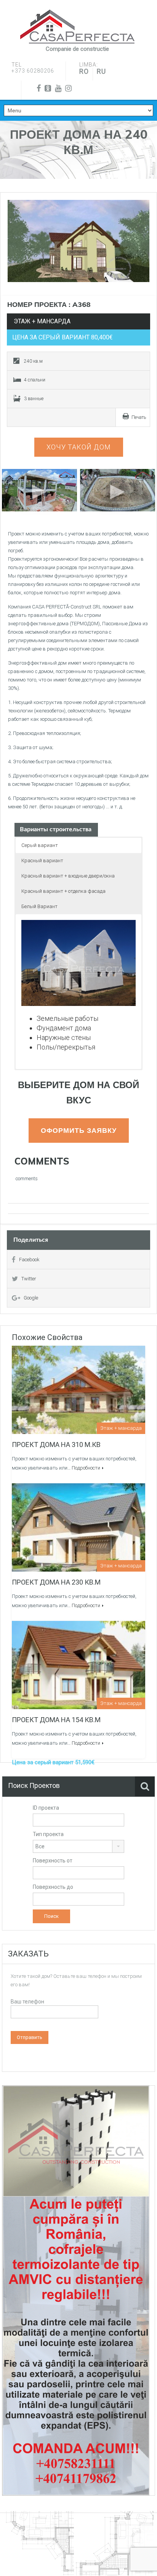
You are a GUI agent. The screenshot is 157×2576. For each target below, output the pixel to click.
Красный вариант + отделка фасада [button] (63, 891)
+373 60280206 (33, 71)
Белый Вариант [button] (39, 906)
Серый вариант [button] (40, 845)
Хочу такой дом (79, 447)
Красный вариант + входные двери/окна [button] (68, 876)
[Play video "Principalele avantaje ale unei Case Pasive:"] (118, 490)
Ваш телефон (27, 2002)
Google (31, 1298)
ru (101, 71)
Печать (139, 417)
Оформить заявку (79, 1130)
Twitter (29, 1279)
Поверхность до (53, 1887)
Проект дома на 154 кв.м (56, 1720)
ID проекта (46, 1808)
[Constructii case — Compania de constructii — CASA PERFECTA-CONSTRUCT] (77, 27)
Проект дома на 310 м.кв (56, 1445)
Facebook (29, 1260)
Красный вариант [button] (42, 861)
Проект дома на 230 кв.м (56, 1582)
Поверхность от (53, 1861)
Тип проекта (48, 1834)
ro (84, 71)
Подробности (86, 1468)
